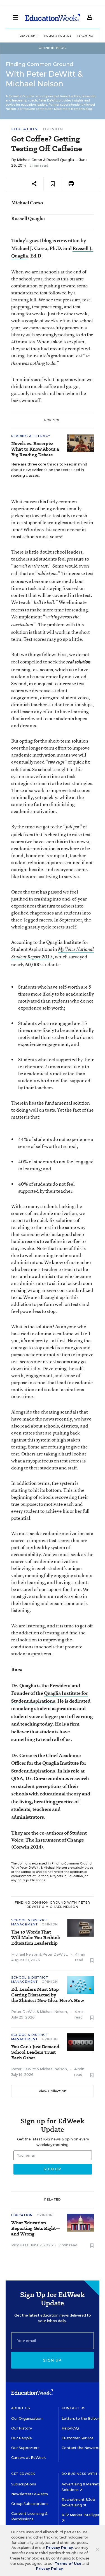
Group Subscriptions (30, 2504)
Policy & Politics (58, 36)
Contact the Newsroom (83, 2448)
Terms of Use (68, 2564)
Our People (22, 2438)
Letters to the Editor (80, 2418)
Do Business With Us (82, 2474)
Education (25, 129)
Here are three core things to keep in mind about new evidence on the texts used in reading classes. (49, 470)
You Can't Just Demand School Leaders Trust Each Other (35, 2052)
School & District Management (30, 1922)
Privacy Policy (59, 2548)
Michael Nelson (25, 1954)
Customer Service (78, 2438)
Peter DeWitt (55, 1954)
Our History (22, 2428)
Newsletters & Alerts (30, 2494)
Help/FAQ (70, 2428)
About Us (21, 2408)
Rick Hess (20, 2245)
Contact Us (73, 2408)
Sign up (52, 2360)
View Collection (53, 2091)
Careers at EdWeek (28, 2458)
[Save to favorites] (53, 184)
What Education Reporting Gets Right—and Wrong (36, 2228)
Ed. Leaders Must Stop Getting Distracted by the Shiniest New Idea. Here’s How (48, 1995)
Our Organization (27, 2418)
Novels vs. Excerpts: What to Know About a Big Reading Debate (35, 449)
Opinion (53, 129)
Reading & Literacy (31, 436)
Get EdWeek (23, 2474)
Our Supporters (25, 2448)
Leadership (29, 36)
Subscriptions (24, 2484)
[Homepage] (53, 17)
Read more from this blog (73, 109)
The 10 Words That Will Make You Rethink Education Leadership (36, 1938)
